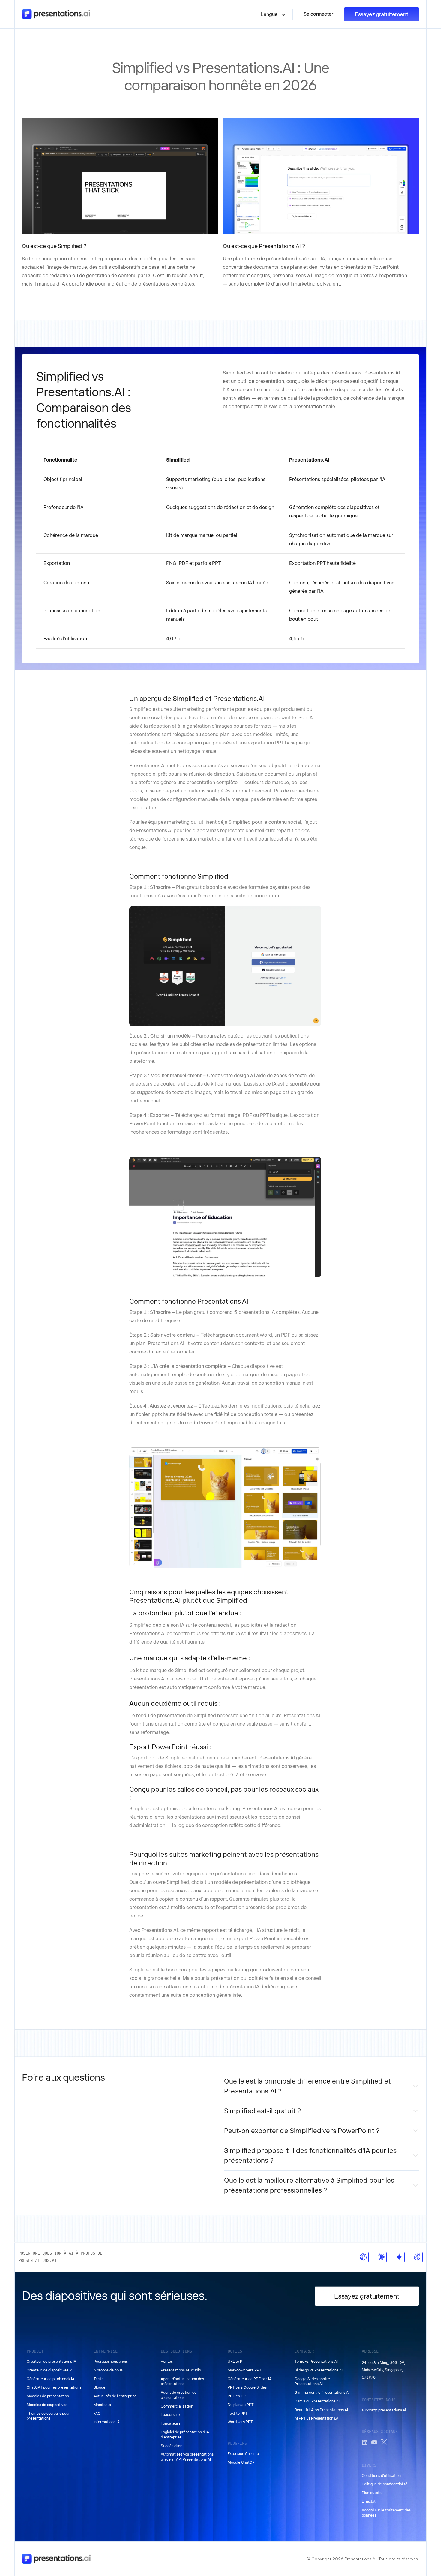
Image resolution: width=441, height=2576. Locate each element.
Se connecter (318, 14)
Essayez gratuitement (382, 14)
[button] (273, 14)
